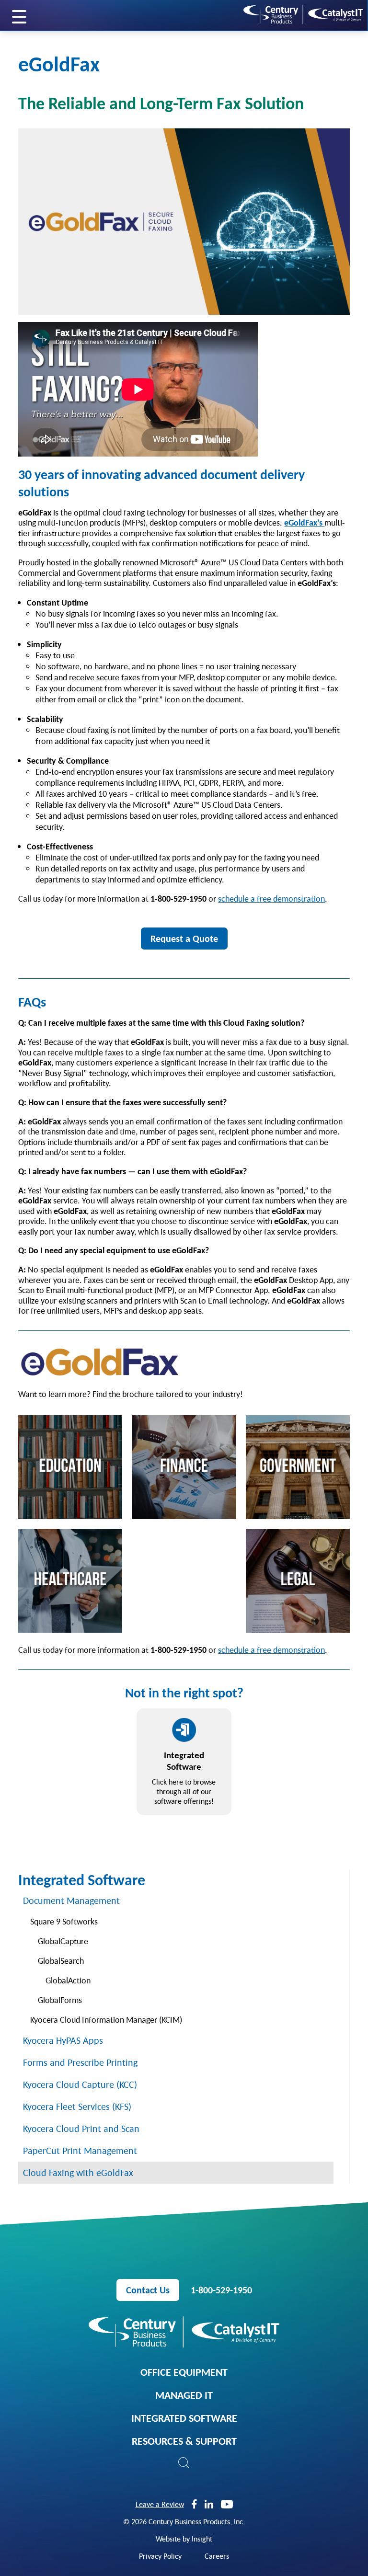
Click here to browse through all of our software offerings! (184, 1777)
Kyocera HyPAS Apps (63, 2040)
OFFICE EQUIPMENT (184, 2372)
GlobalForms (60, 2000)
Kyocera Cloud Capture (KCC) (80, 2084)
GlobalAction (68, 1980)
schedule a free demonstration (271, 899)
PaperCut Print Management (80, 2151)
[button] (184, 2463)
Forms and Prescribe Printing (80, 2062)
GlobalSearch (61, 1961)
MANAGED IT (184, 2395)
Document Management (71, 1901)
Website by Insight (184, 2539)
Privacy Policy (160, 2556)
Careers (217, 2556)
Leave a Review (160, 2504)
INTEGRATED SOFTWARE (184, 2418)
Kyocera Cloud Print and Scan (81, 2129)
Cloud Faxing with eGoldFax (78, 2173)
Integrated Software (82, 1880)
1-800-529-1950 (221, 2290)
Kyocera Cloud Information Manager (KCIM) (106, 2020)
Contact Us (148, 2290)
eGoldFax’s (304, 522)
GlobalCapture (63, 1941)
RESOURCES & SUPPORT (184, 2441)
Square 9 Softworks (64, 1921)
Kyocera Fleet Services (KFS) (77, 2107)
